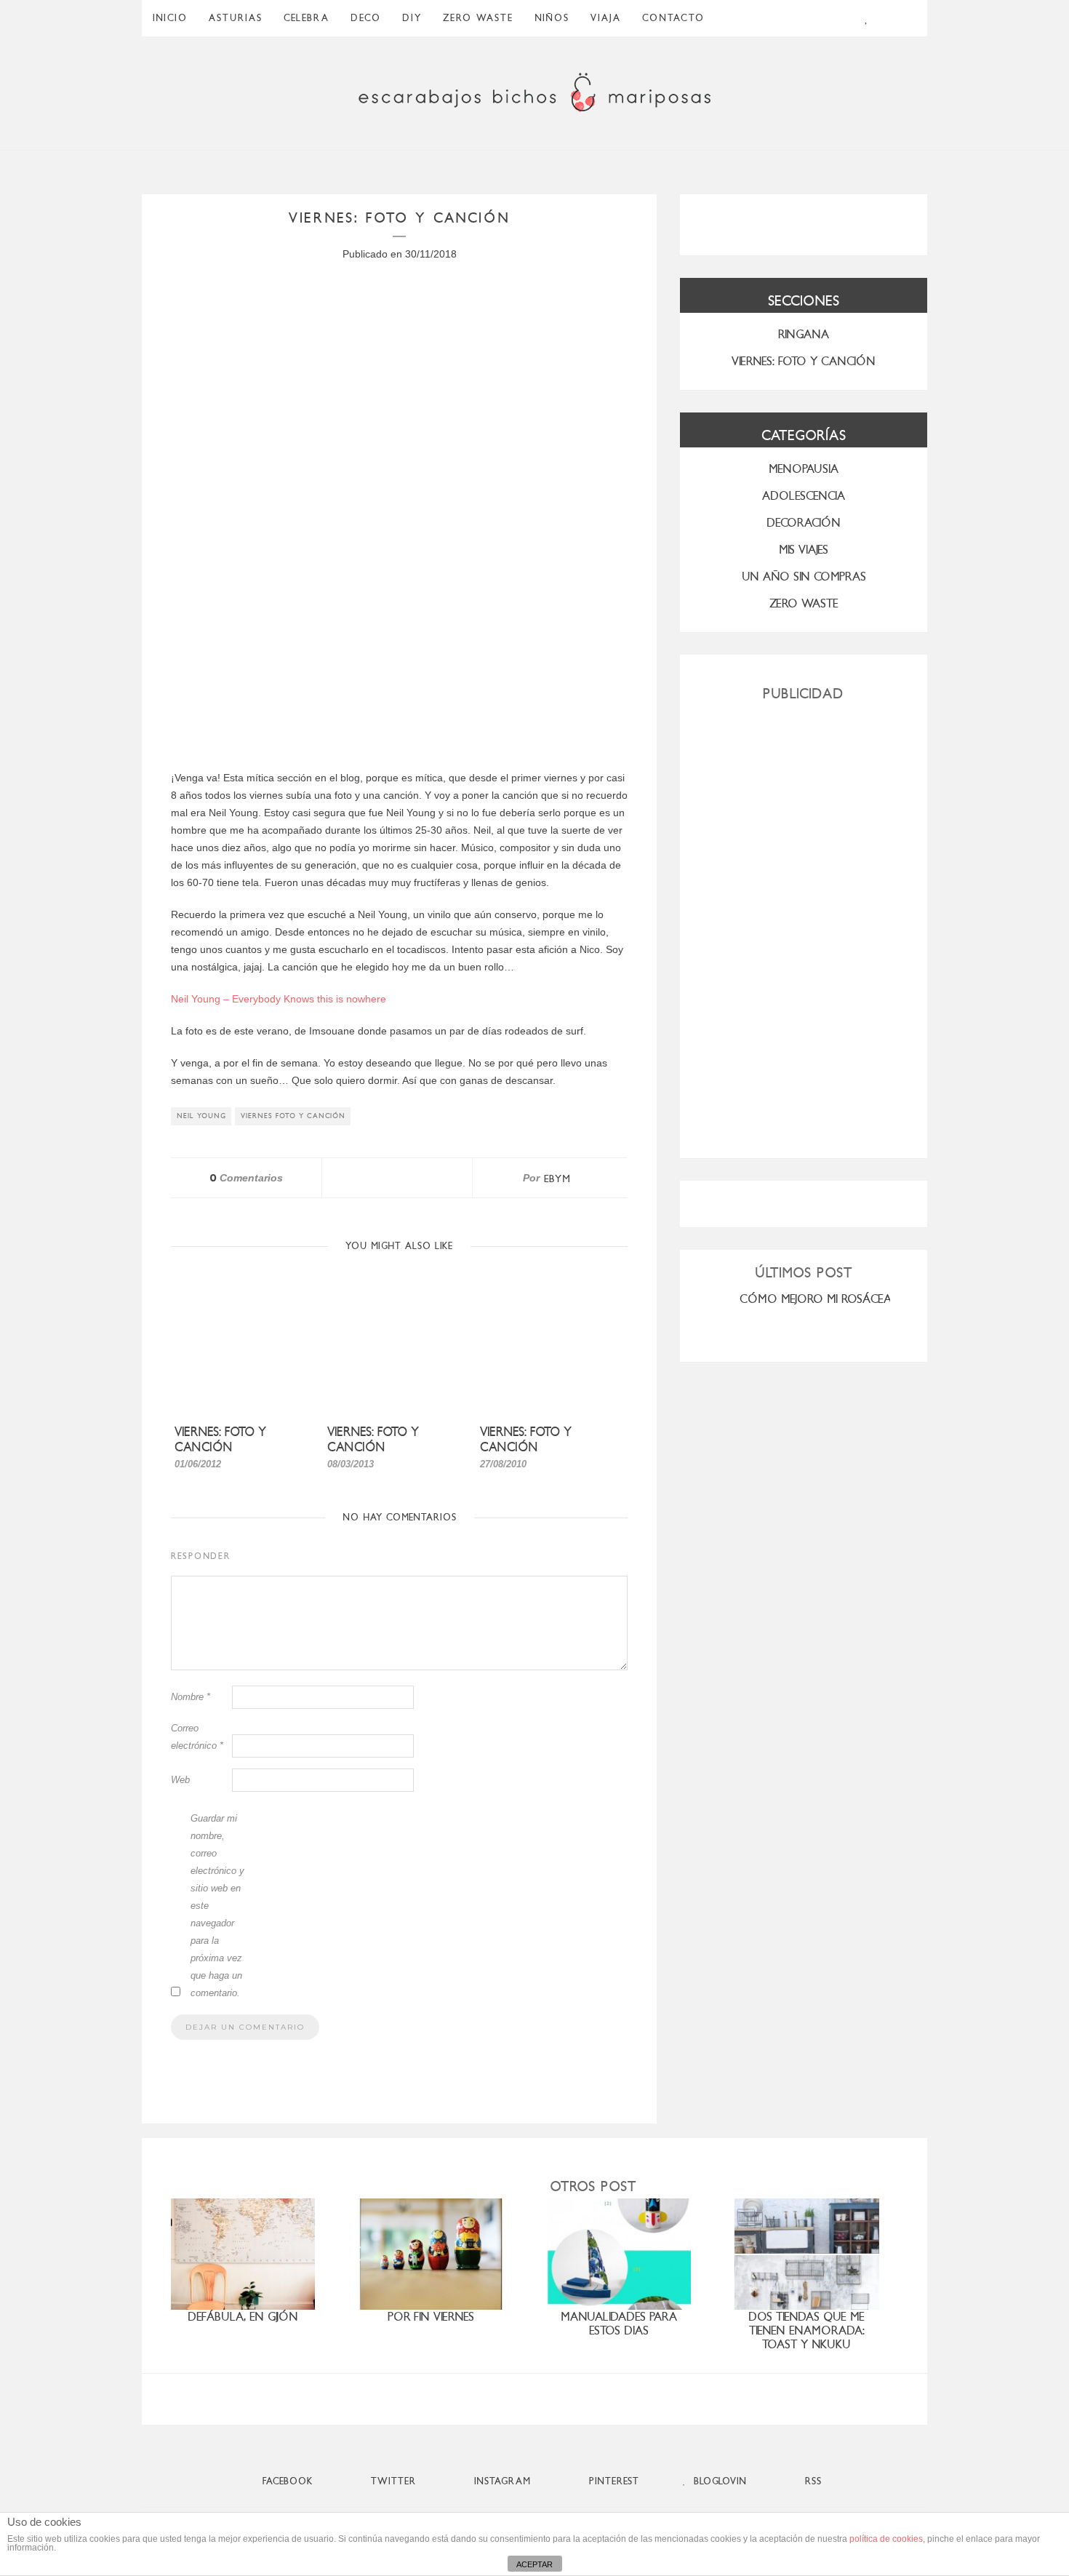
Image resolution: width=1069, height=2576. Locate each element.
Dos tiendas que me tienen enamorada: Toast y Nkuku (806, 2330)
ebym (557, 1179)
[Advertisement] (804, 924)
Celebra (307, 18)
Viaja (606, 18)
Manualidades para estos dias (619, 2324)
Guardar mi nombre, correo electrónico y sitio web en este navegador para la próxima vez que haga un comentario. (217, 1906)
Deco (366, 18)
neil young (201, 1116)
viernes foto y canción (293, 1116)
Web (180, 1780)
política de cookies (886, 2539)
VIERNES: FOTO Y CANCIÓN (804, 361)
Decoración (804, 523)
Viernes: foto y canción (220, 1440)
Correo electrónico (197, 1737)
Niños (552, 18)
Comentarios (246, 1178)
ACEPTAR (534, 2564)
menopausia (804, 469)
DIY (412, 18)
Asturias (236, 18)
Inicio (170, 18)
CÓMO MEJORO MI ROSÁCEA (816, 1299)
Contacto (673, 18)
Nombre (191, 1697)
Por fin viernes (431, 2317)
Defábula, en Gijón (243, 2317)
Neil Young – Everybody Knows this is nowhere (279, 999)
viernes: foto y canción (373, 1440)
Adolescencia (804, 496)
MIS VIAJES (804, 550)
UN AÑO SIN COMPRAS (804, 577)
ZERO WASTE (478, 18)
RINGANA (804, 334)
